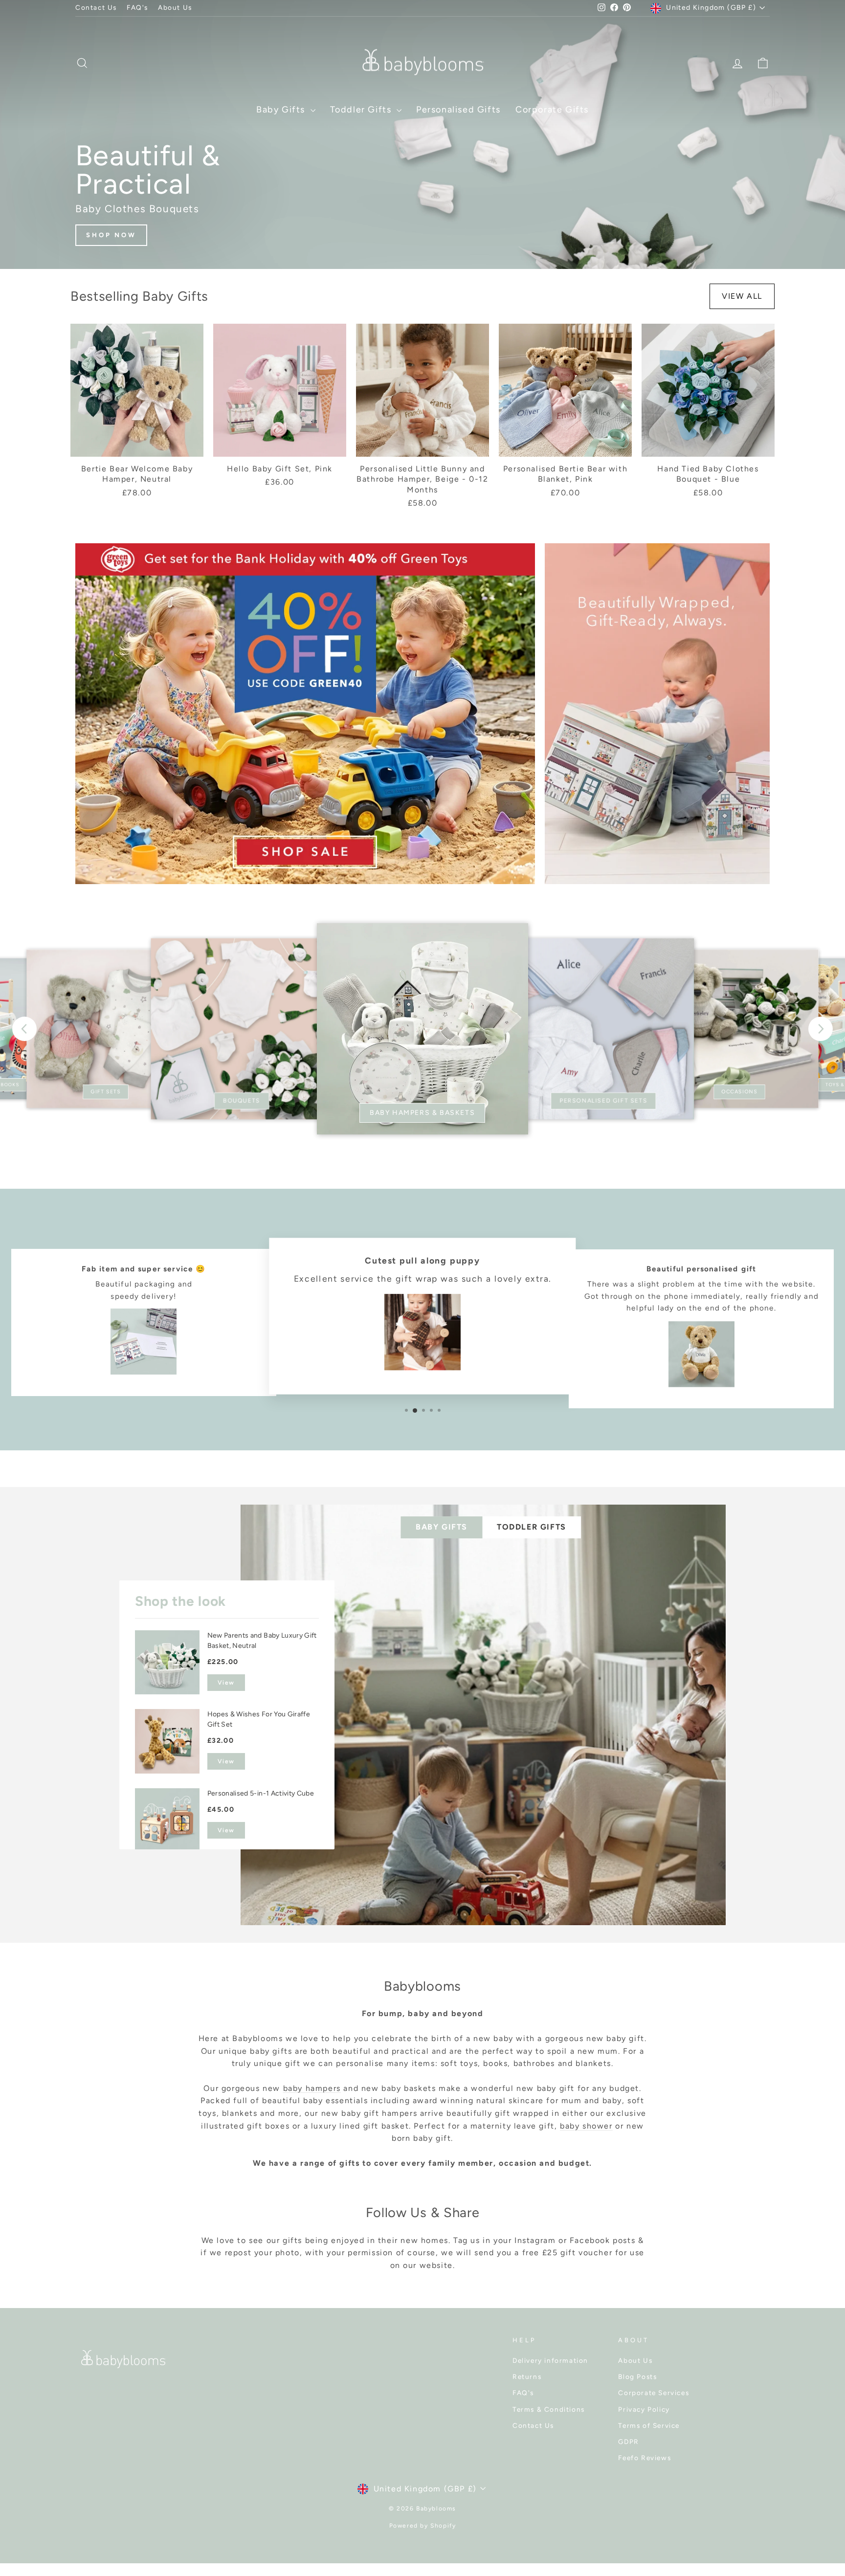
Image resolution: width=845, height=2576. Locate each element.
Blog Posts (637, 2376)
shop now (111, 235)
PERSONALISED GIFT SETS (604, 1100)
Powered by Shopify (423, 2526)
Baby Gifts (282, 110)
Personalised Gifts (458, 110)
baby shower (586, 2126)
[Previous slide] (24, 1029)
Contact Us (96, 7)
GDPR (628, 2442)
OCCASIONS (739, 1092)
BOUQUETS (242, 1100)
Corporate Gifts (552, 110)
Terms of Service (649, 2425)
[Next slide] (821, 1029)
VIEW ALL (742, 296)
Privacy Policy (644, 2409)
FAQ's (137, 7)
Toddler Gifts (362, 110)
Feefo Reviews (645, 2458)
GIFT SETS (106, 1092)
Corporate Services (654, 2393)
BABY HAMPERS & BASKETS (422, 1113)
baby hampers (312, 2088)
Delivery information (550, 2360)
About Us (175, 7)
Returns (527, 2376)
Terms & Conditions (549, 2409)
